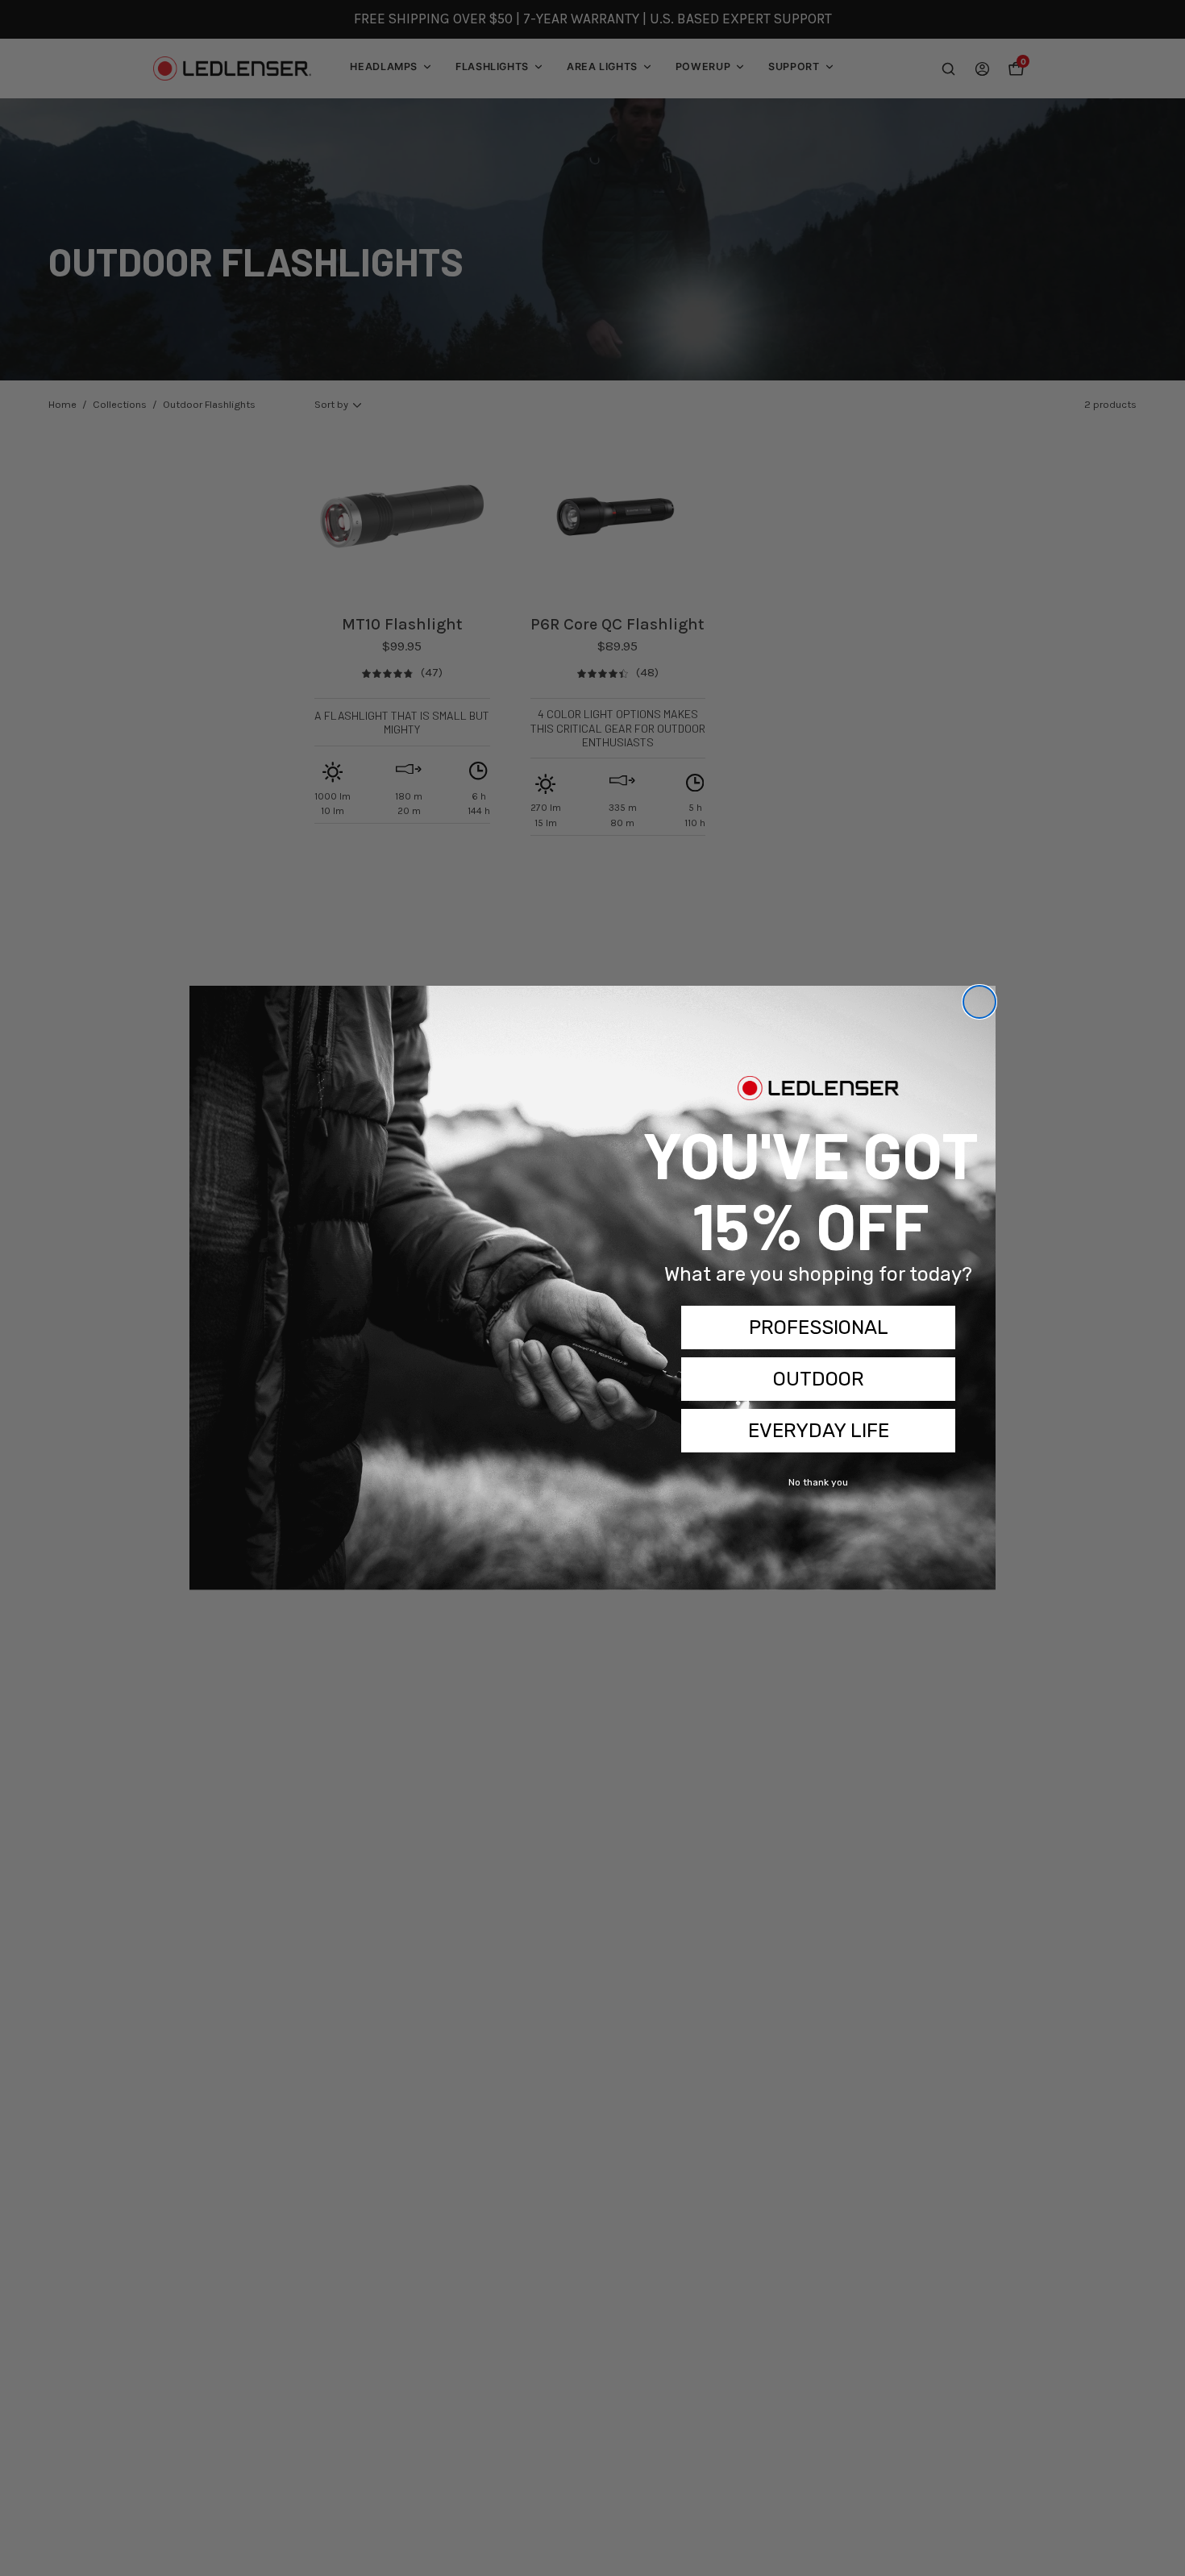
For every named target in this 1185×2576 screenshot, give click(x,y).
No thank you (818, 1482)
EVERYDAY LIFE (819, 1431)
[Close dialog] (979, 1002)
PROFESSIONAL (819, 1327)
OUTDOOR (819, 1379)
